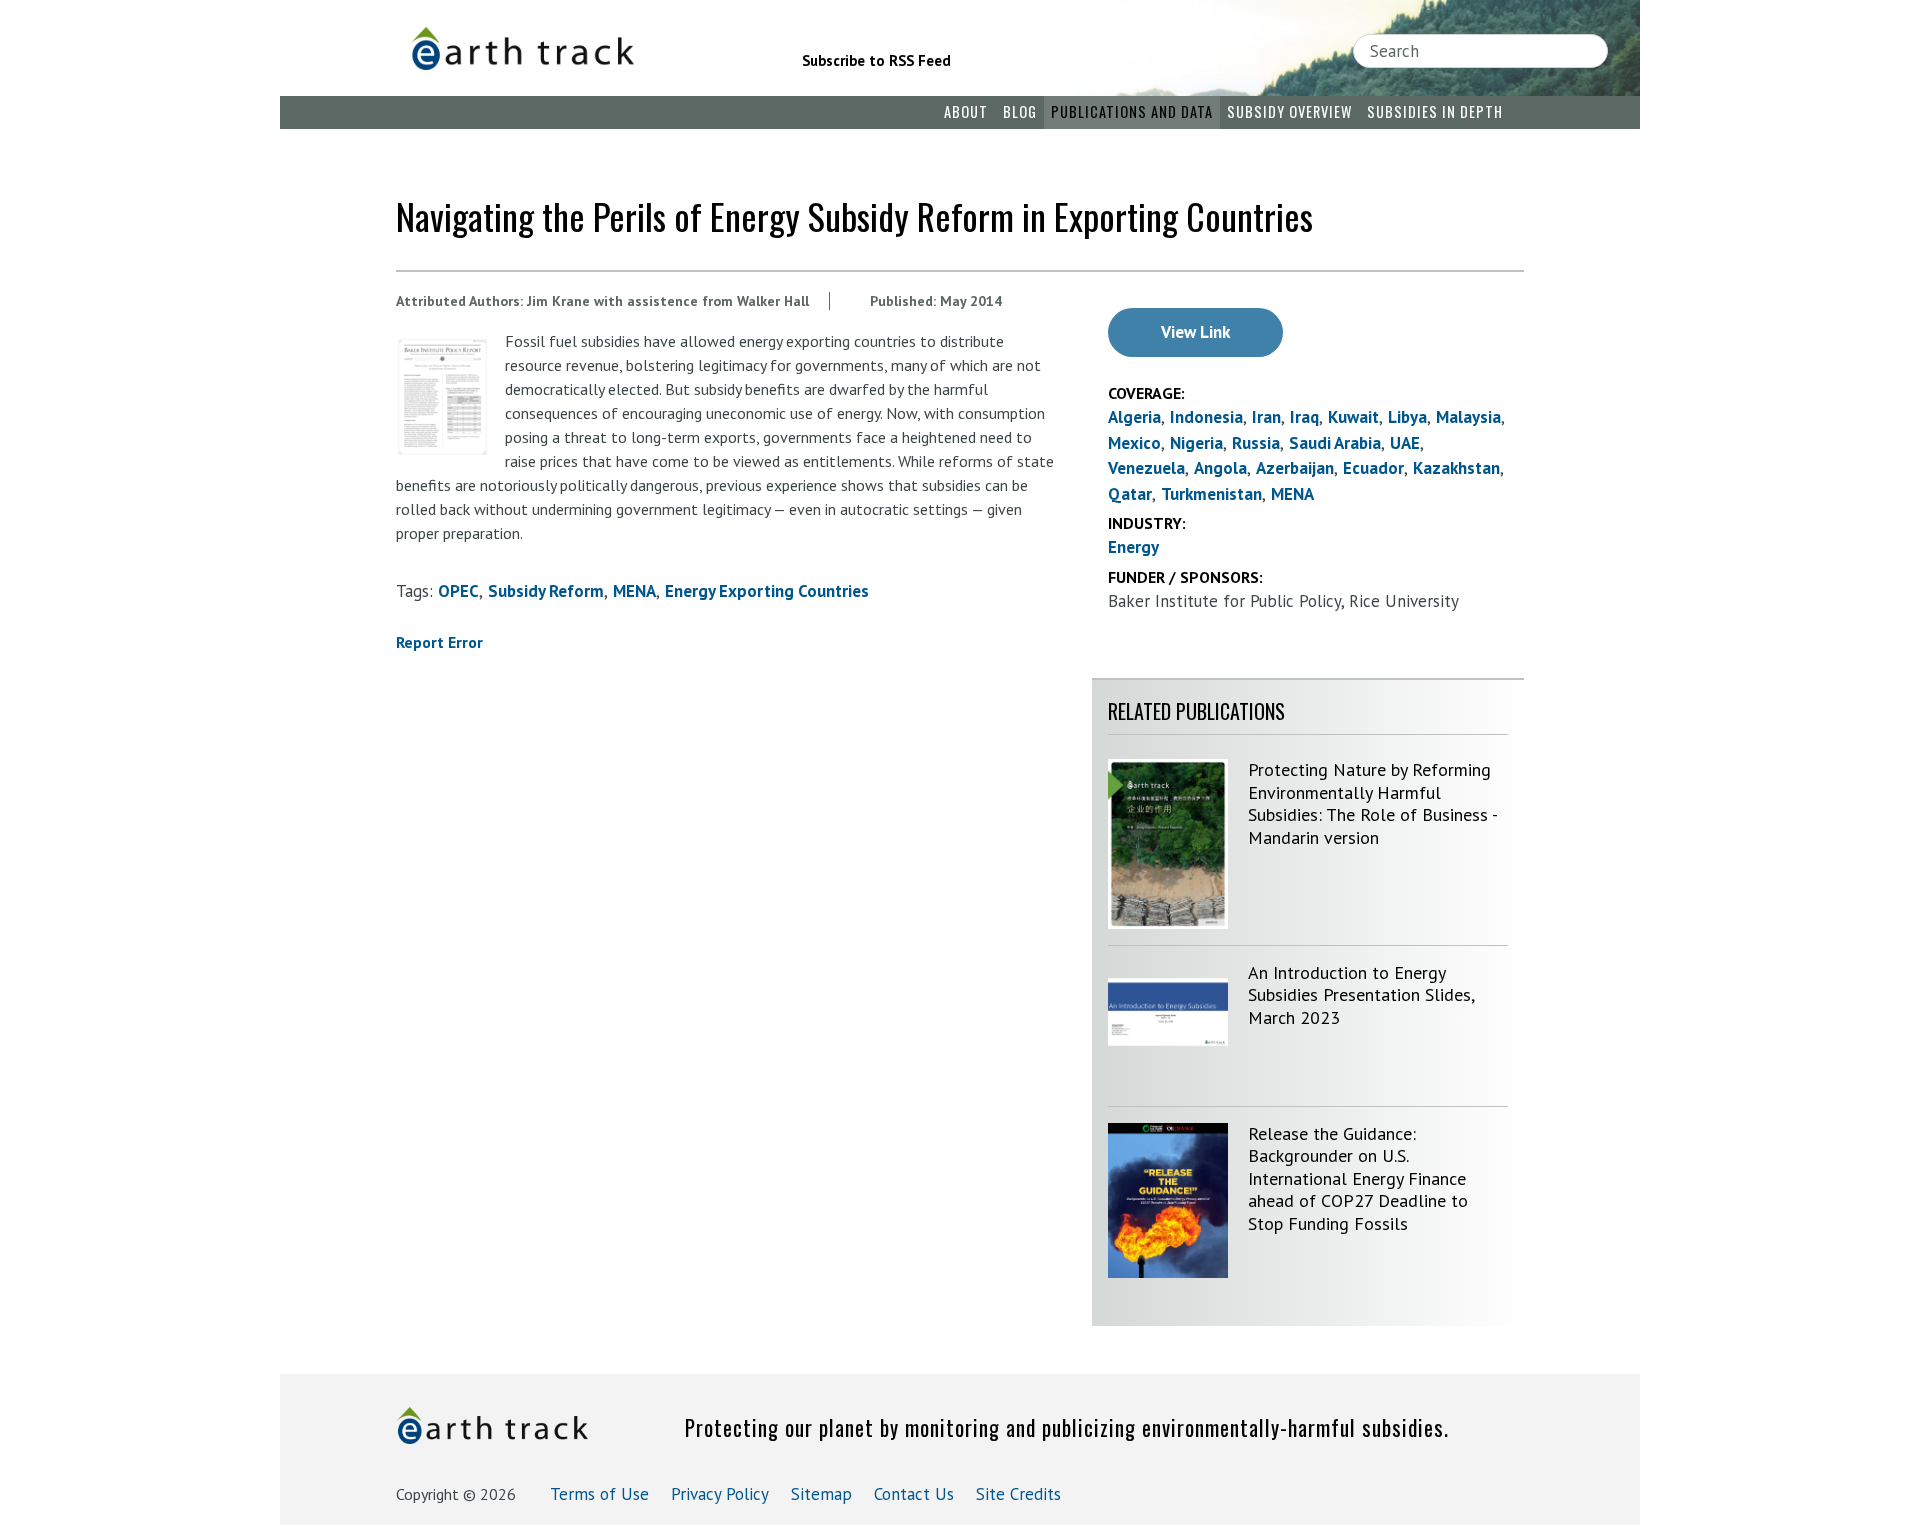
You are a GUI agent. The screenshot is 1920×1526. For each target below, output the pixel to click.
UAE (1405, 443)
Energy (1133, 547)
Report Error (439, 642)
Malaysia (1468, 417)
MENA (634, 591)
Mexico (1134, 443)
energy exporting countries (767, 591)
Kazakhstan (1456, 468)
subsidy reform (546, 591)
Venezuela (1146, 468)
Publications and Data (1132, 111)
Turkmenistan (1211, 494)
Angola (1220, 468)
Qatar (1130, 494)
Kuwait (1353, 417)
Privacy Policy (720, 1494)
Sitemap (821, 1494)
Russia (1256, 443)
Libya (1407, 417)
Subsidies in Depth (1435, 111)
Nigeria (1196, 443)
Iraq (1304, 417)
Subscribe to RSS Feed (876, 60)
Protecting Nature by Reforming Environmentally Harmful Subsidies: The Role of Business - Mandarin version (1372, 803)
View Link (1195, 332)
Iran (1266, 417)
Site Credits (1018, 1494)
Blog (1020, 111)
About (966, 111)
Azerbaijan (1295, 468)
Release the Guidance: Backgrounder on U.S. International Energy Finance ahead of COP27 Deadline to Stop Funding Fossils (1358, 1178)
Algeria (1134, 417)
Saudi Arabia (1335, 443)
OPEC (458, 591)
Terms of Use (599, 1494)
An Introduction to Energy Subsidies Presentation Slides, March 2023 (1361, 995)
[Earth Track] (578, 48)
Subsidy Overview (1289, 111)
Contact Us (914, 1494)
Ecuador (1373, 468)
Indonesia (1206, 417)
